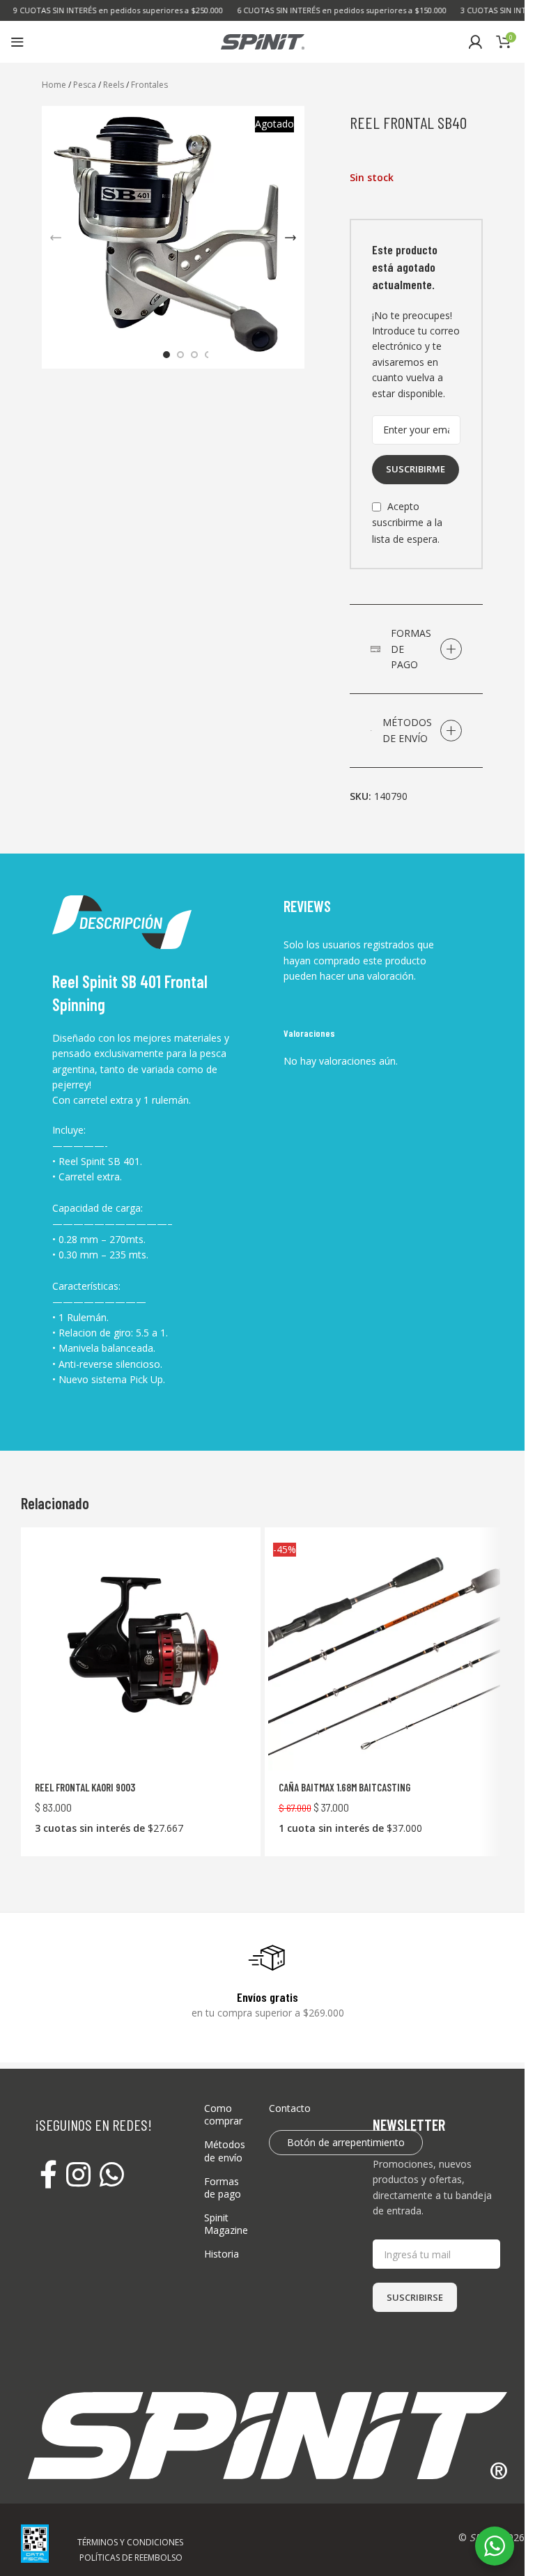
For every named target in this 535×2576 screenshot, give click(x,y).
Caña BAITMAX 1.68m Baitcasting (344, 1787)
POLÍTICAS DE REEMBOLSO (131, 2558)
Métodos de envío (225, 2151)
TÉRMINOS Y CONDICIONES (130, 2542)
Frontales (149, 85)
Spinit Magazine (226, 2224)
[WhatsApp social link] (112, 2176)
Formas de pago (223, 2188)
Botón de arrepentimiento (346, 2142)
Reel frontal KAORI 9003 (85, 1787)
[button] (56, 238)
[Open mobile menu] (17, 42)
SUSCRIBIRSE (415, 2297)
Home (54, 85)
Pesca (85, 85)
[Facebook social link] (48, 2176)
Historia (222, 2254)
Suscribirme (416, 469)
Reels (114, 85)
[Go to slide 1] (166, 355)
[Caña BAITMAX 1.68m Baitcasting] (385, 1654)
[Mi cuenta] (475, 42)
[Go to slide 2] (180, 355)
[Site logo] (263, 41)
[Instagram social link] (78, 2176)
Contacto (290, 2108)
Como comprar (223, 2114)
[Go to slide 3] (194, 355)
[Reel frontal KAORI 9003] (141, 1654)
